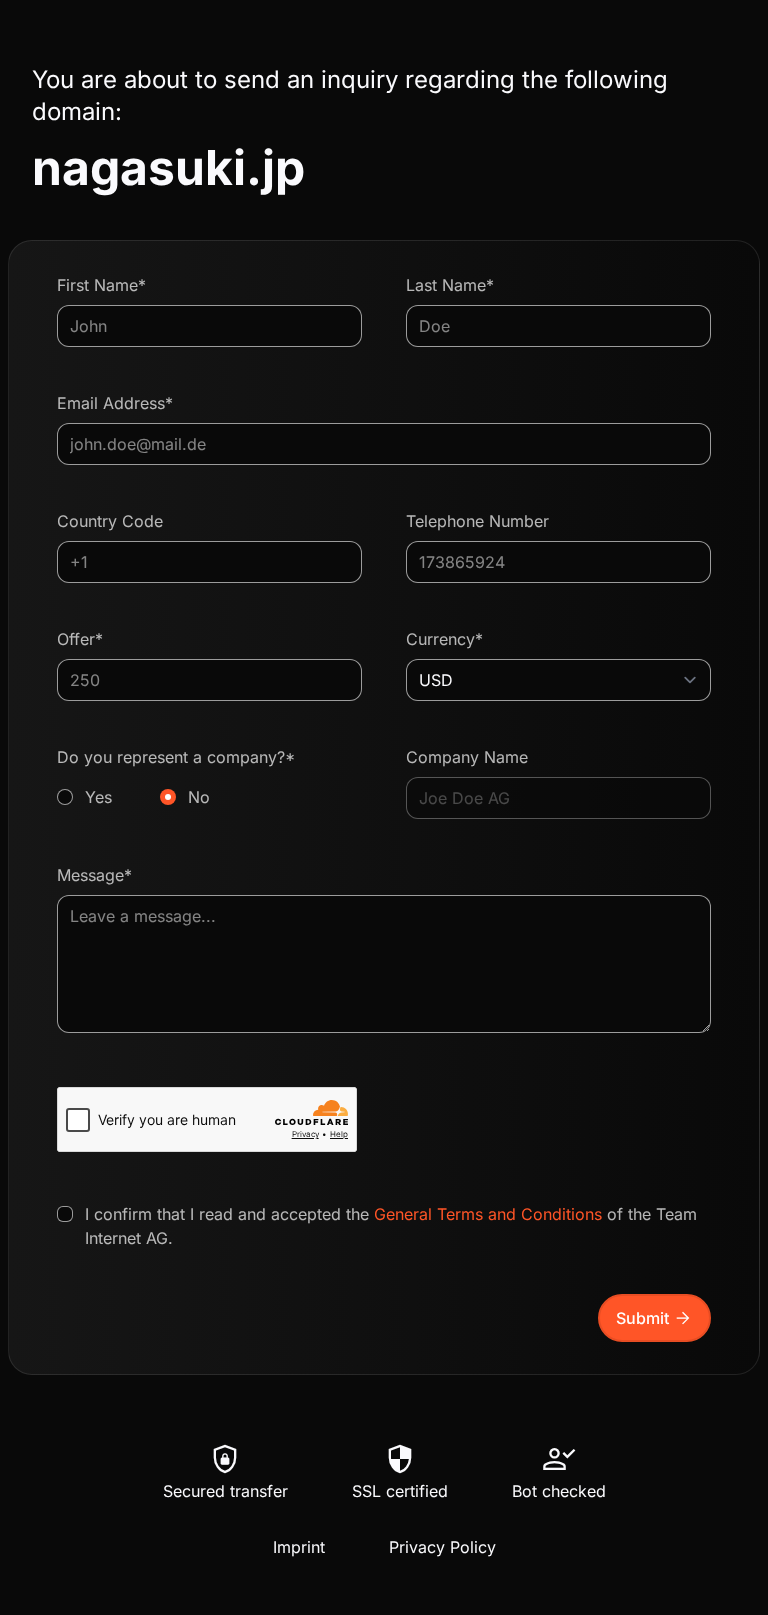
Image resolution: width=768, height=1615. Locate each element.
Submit (654, 1318)
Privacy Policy (442, 1547)
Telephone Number (477, 521)
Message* (94, 875)
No (199, 797)
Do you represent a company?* (176, 777)
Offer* (80, 639)
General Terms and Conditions (488, 1214)
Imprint (299, 1547)
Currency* (444, 639)
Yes (98, 797)
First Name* (101, 285)
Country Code (110, 521)
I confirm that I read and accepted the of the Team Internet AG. (391, 1226)
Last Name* (450, 285)
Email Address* (115, 403)
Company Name (467, 757)
